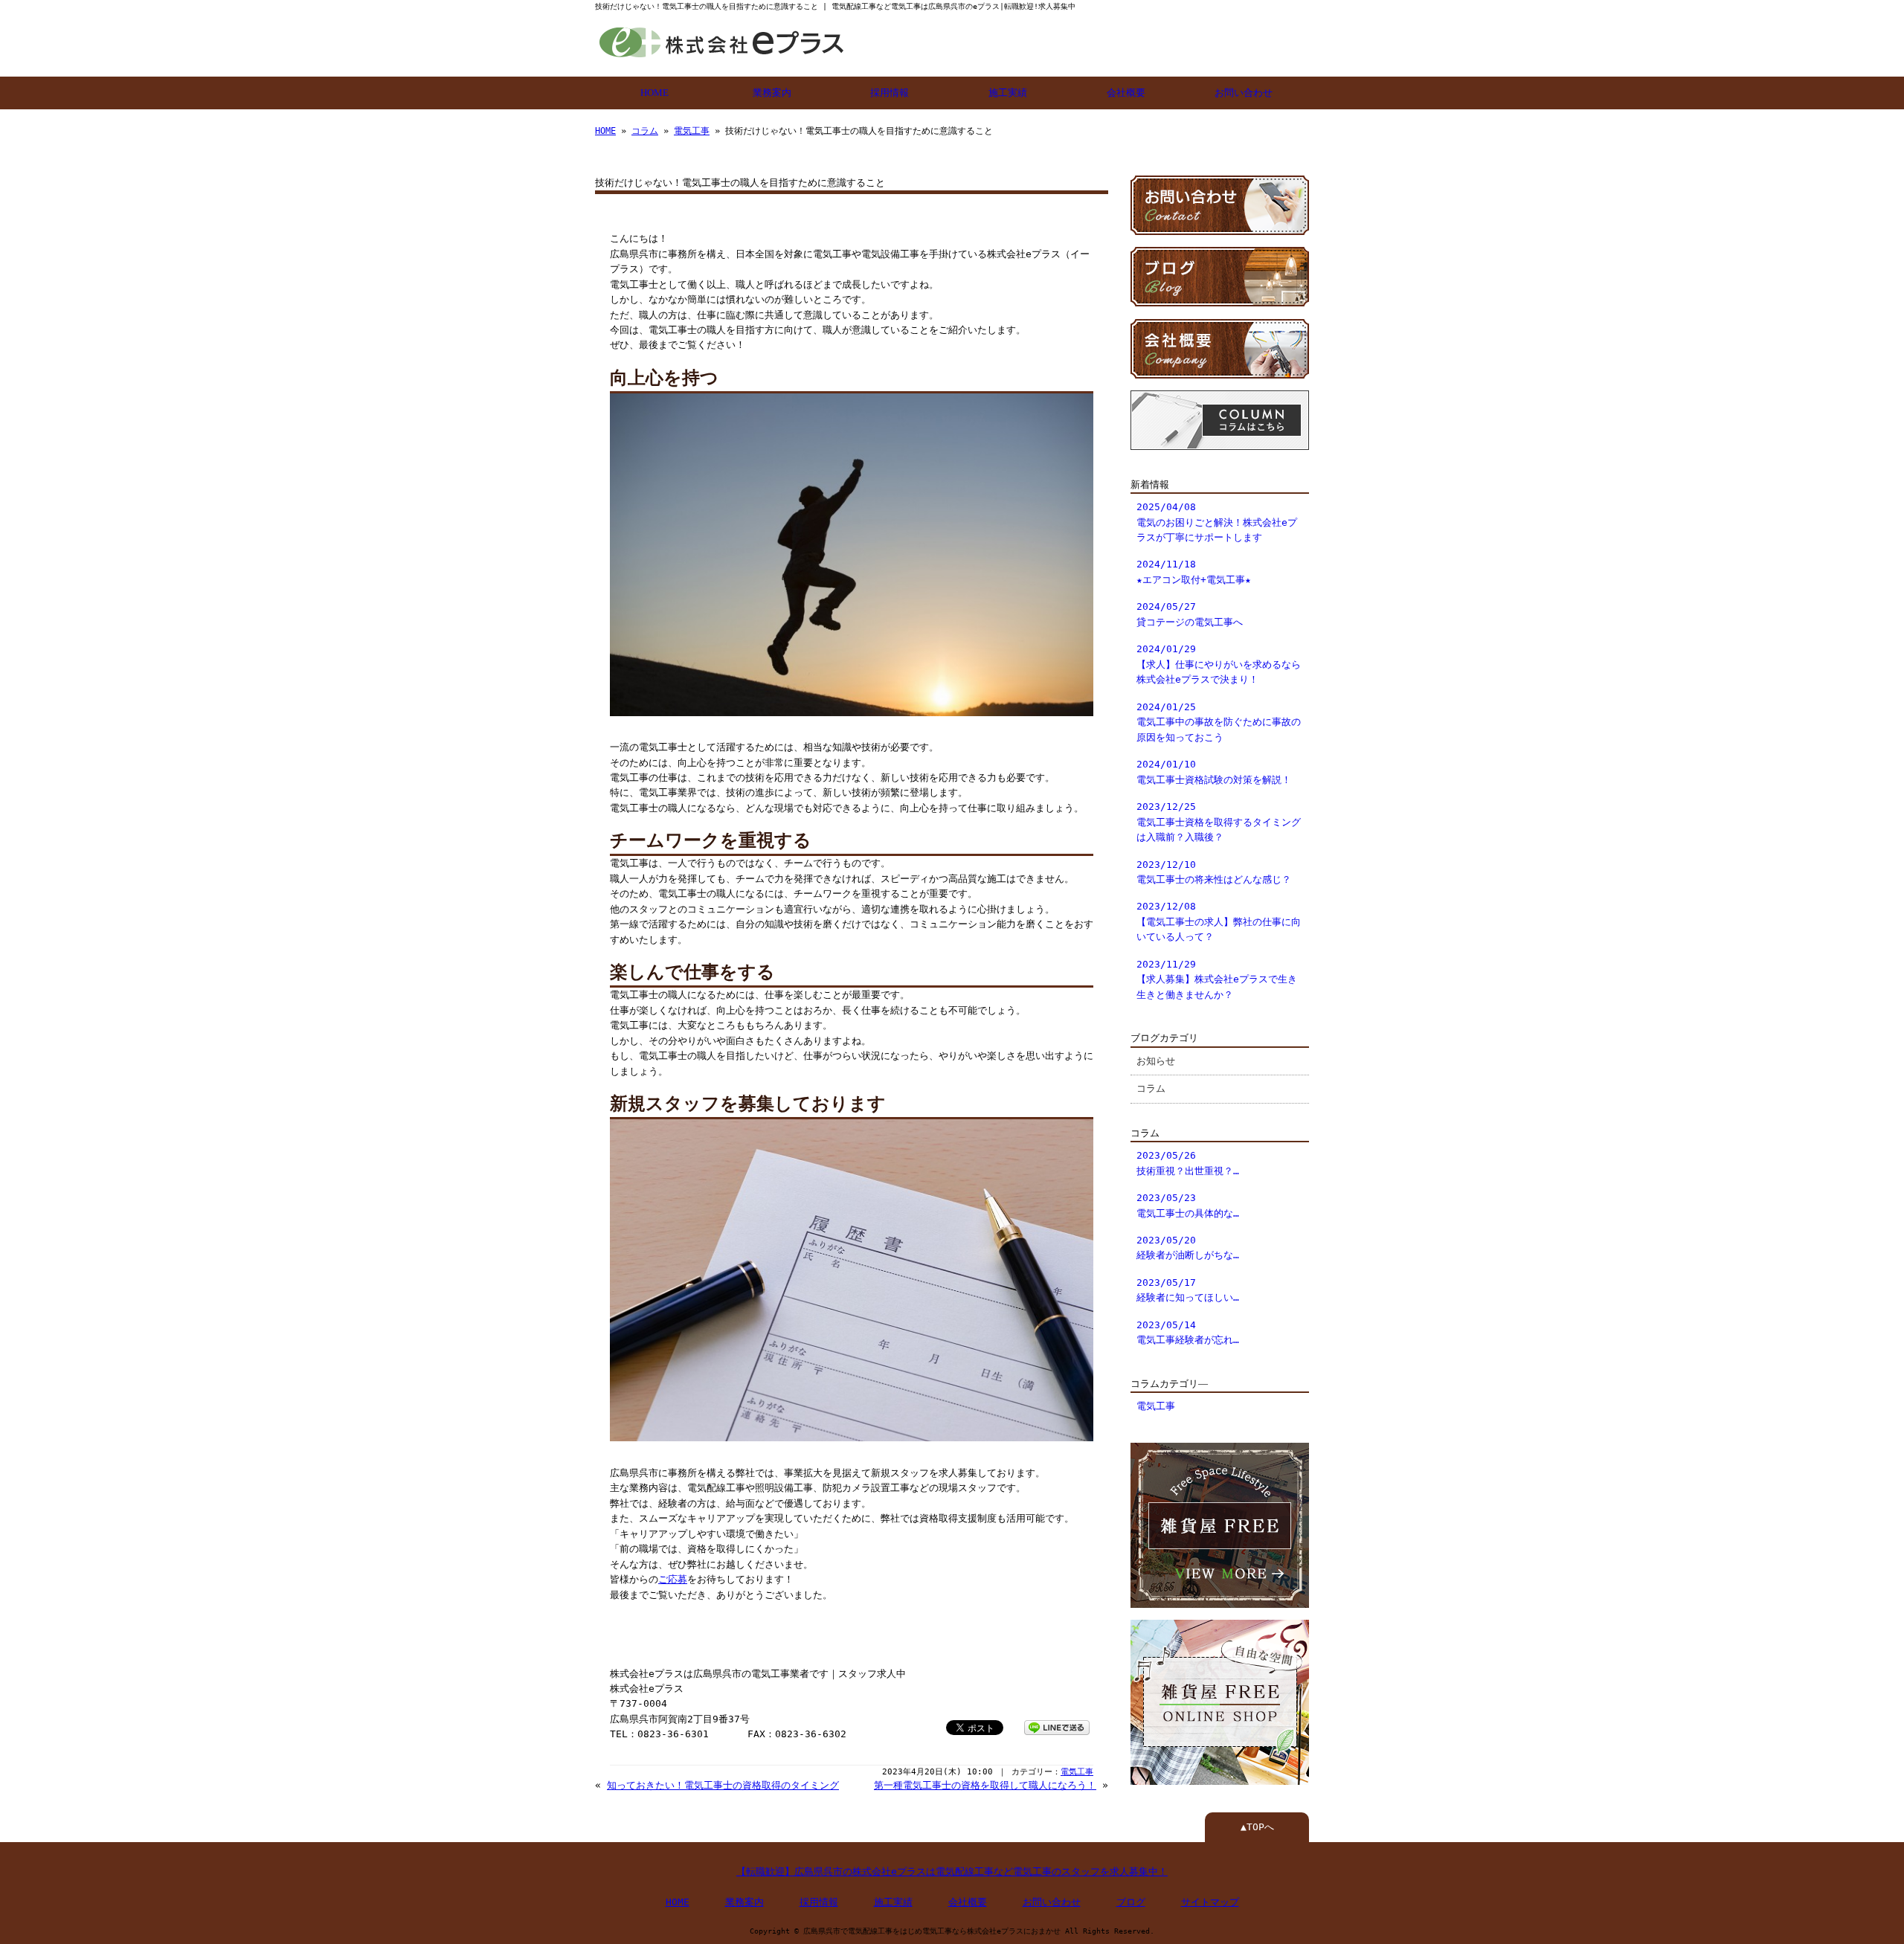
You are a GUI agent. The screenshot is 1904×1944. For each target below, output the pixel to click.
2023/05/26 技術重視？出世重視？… (1188, 1163)
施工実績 (1008, 93)
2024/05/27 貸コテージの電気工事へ (1190, 614)
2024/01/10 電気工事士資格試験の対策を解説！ (1214, 772)
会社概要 (1126, 93)
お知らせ (1156, 1061)
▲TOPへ (1257, 1827)
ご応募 (673, 1579)
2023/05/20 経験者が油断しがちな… (1188, 1248)
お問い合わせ (1244, 93)
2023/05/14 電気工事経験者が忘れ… (1188, 1332)
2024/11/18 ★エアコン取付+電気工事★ (1194, 572)
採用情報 (890, 93)
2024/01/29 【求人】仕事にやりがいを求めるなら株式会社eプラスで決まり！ (1219, 664)
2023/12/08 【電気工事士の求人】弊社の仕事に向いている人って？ (1219, 921)
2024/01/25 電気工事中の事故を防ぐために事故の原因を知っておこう (1219, 722)
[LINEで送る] (1057, 1726)
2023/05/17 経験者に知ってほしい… (1188, 1290)
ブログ (1131, 1902)
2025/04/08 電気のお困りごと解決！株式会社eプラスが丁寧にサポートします (1217, 522)
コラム (645, 131)
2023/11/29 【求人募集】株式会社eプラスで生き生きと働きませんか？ (1217, 979)
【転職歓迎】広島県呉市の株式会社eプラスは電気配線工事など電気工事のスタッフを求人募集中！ (952, 1871)
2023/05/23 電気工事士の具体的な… (1188, 1205)
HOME (654, 93)
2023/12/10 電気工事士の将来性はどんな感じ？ (1214, 872)
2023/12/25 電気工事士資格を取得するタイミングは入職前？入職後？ (1219, 822)
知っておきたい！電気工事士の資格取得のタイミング (723, 1785)
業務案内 (772, 93)
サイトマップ (1210, 1902)
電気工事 (692, 131)
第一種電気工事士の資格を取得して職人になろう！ (985, 1785)
